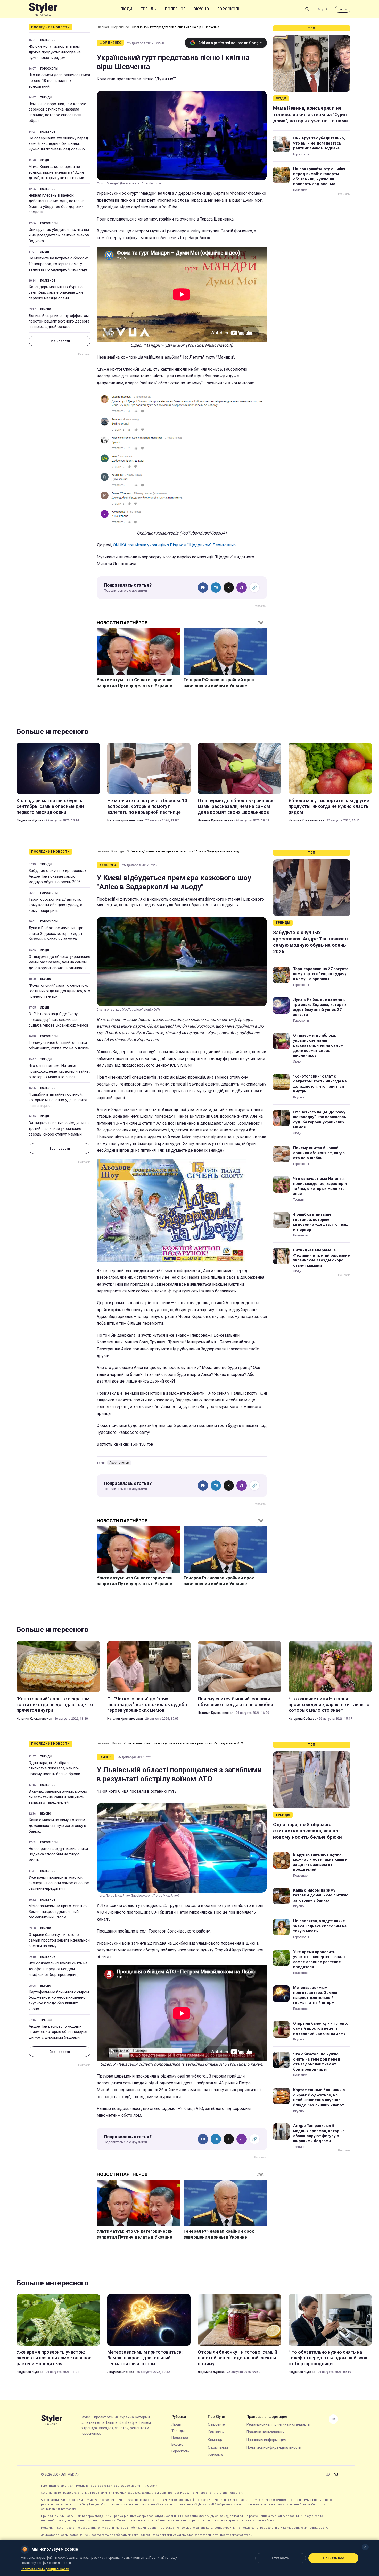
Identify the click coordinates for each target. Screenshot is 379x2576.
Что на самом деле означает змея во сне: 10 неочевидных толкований (59, 81)
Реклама (215, 2455)
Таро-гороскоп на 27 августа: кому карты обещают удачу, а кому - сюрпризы (55, 905)
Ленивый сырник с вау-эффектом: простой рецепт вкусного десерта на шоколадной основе (59, 321)
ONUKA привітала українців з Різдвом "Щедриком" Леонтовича (174, 545)
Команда (216, 2440)
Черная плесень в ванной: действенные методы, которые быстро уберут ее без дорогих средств (57, 204)
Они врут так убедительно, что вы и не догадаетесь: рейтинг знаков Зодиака (59, 235)
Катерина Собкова (302, 1719)
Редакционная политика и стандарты (278, 2424)
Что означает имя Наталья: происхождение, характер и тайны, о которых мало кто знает (59, 1071)
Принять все (333, 2558)
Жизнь (116, 1743)
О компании (218, 2447)
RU (328, 9)
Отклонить (281, 2558)
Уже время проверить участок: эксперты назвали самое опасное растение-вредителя (59, 1883)
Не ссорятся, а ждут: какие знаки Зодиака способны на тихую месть (58, 1854)
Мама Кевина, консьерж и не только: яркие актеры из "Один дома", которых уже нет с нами (56, 172)
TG (216, 588)
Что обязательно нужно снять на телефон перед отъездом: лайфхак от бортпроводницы (58, 1969)
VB (242, 588)
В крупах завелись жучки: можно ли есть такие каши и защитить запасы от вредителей (58, 1797)
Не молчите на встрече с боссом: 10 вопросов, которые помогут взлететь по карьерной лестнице (58, 264)
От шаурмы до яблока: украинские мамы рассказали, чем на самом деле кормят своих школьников (236, 806)
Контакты (216, 2432)
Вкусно (201, 9)
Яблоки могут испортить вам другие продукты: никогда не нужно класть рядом (55, 52)
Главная (103, 27)
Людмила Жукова (30, 820)
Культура (118, 851)
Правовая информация (266, 2440)
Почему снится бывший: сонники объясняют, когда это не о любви (59, 1045)
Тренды (149, 9)
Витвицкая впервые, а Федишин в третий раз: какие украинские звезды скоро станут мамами (59, 1129)
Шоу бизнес (120, 27)
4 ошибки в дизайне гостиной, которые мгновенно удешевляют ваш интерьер (58, 1100)
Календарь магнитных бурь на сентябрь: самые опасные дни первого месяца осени (56, 293)
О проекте (216, 2424)
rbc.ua (343, 9)
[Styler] (43, 9)
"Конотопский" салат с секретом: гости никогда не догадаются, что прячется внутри (59, 991)
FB (203, 588)
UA (318, 9)
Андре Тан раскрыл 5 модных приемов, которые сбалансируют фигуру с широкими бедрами (58, 2032)
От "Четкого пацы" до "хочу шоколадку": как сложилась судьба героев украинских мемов (59, 1020)
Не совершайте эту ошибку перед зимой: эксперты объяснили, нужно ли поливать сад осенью (58, 144)
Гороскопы (229, 9)
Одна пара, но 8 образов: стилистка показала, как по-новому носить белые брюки (54, 1768)
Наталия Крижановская (125, 820)
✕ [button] (365, 2547)
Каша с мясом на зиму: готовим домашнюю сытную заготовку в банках (57, 1826)
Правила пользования (265, 2432)
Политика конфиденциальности (274, 2447)
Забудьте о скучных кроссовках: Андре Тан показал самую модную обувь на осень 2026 (58, 876)
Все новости (60, 341)
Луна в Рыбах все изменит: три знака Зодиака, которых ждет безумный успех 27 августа (56, 934)
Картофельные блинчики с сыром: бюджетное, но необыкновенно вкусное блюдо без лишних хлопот (59, 2000)
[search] (307, 9)
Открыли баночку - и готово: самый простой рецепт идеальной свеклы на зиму (59, 1940)
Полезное (175, 9)
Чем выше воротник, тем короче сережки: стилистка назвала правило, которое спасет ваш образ (57, 112)
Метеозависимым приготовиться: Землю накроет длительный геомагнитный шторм (58, 1912)
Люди (126, 9)
